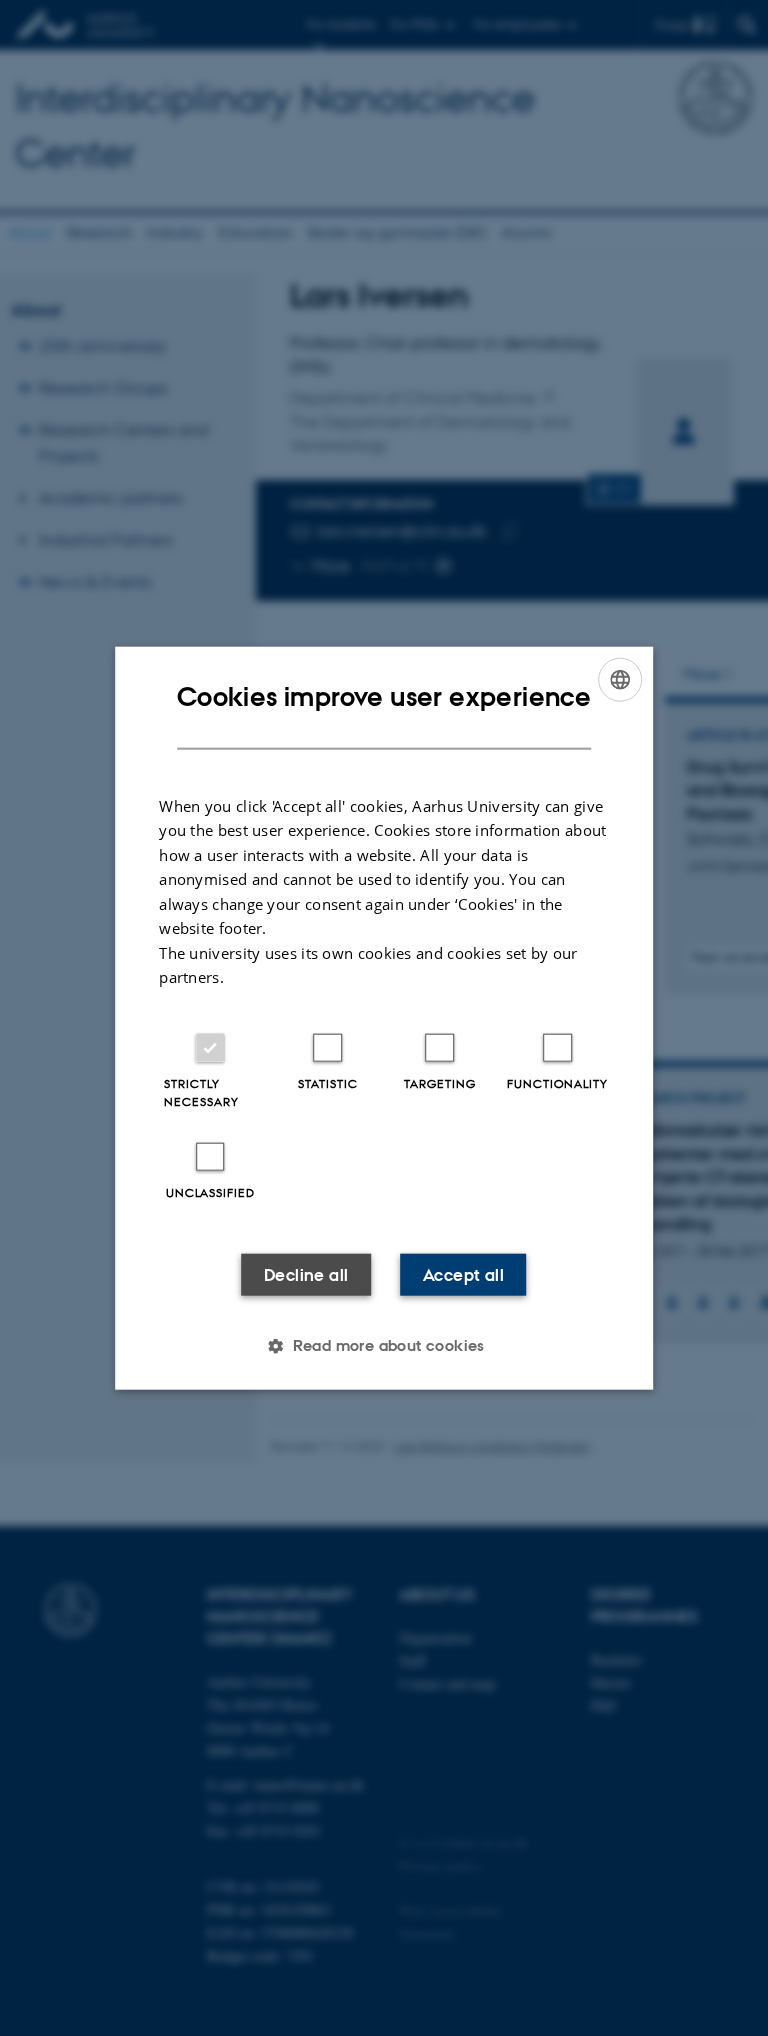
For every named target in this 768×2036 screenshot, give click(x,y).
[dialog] (384, 1018)
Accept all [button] (463, 1274)
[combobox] (620, 680)
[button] (384, 1345)
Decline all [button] (306, 1274)
